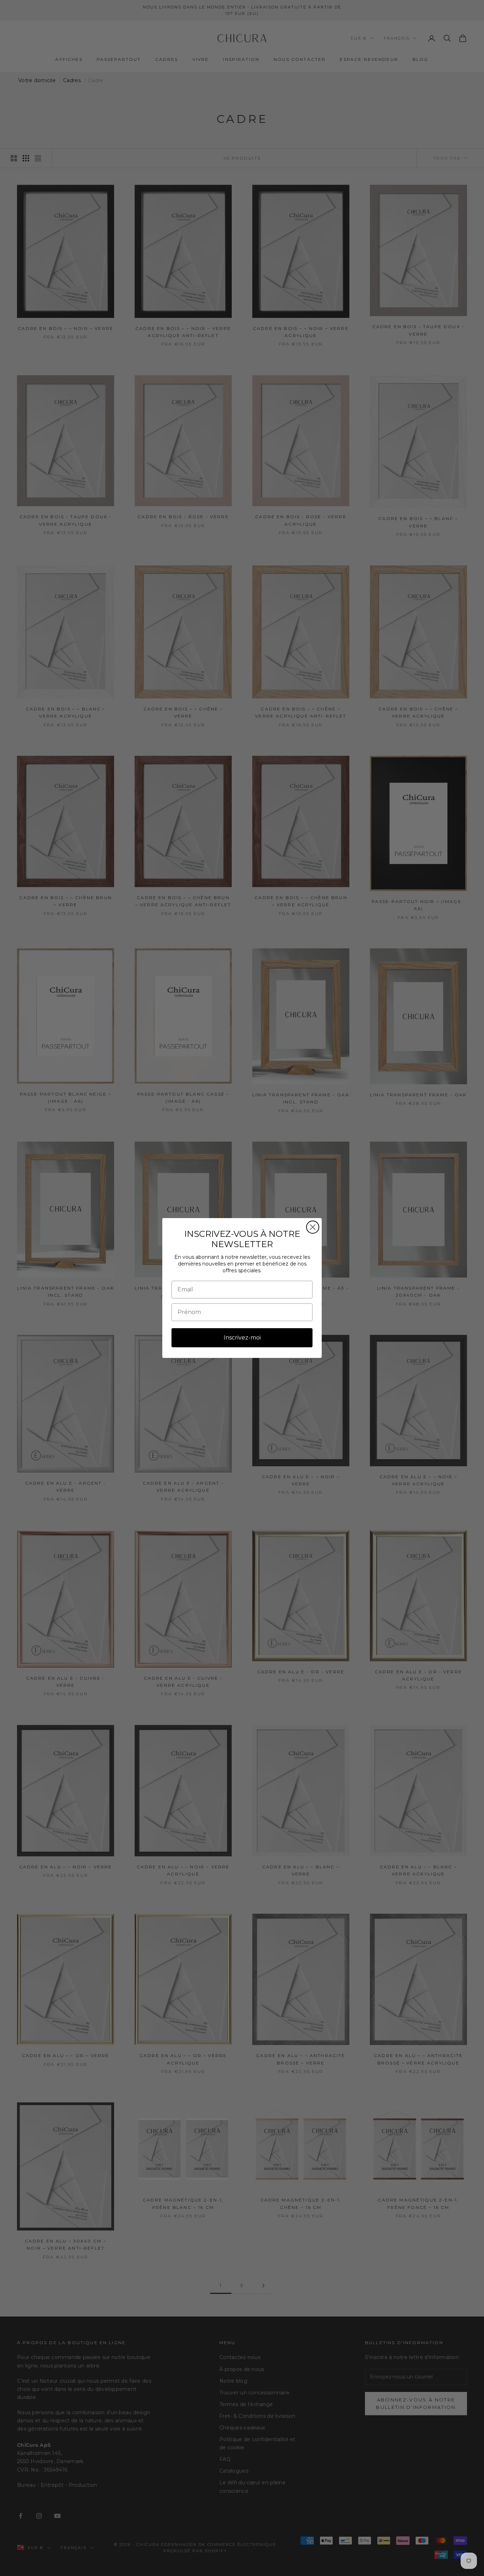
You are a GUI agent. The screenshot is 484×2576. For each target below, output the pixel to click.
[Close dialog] (313, 1227)
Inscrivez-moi (242, 1338)
